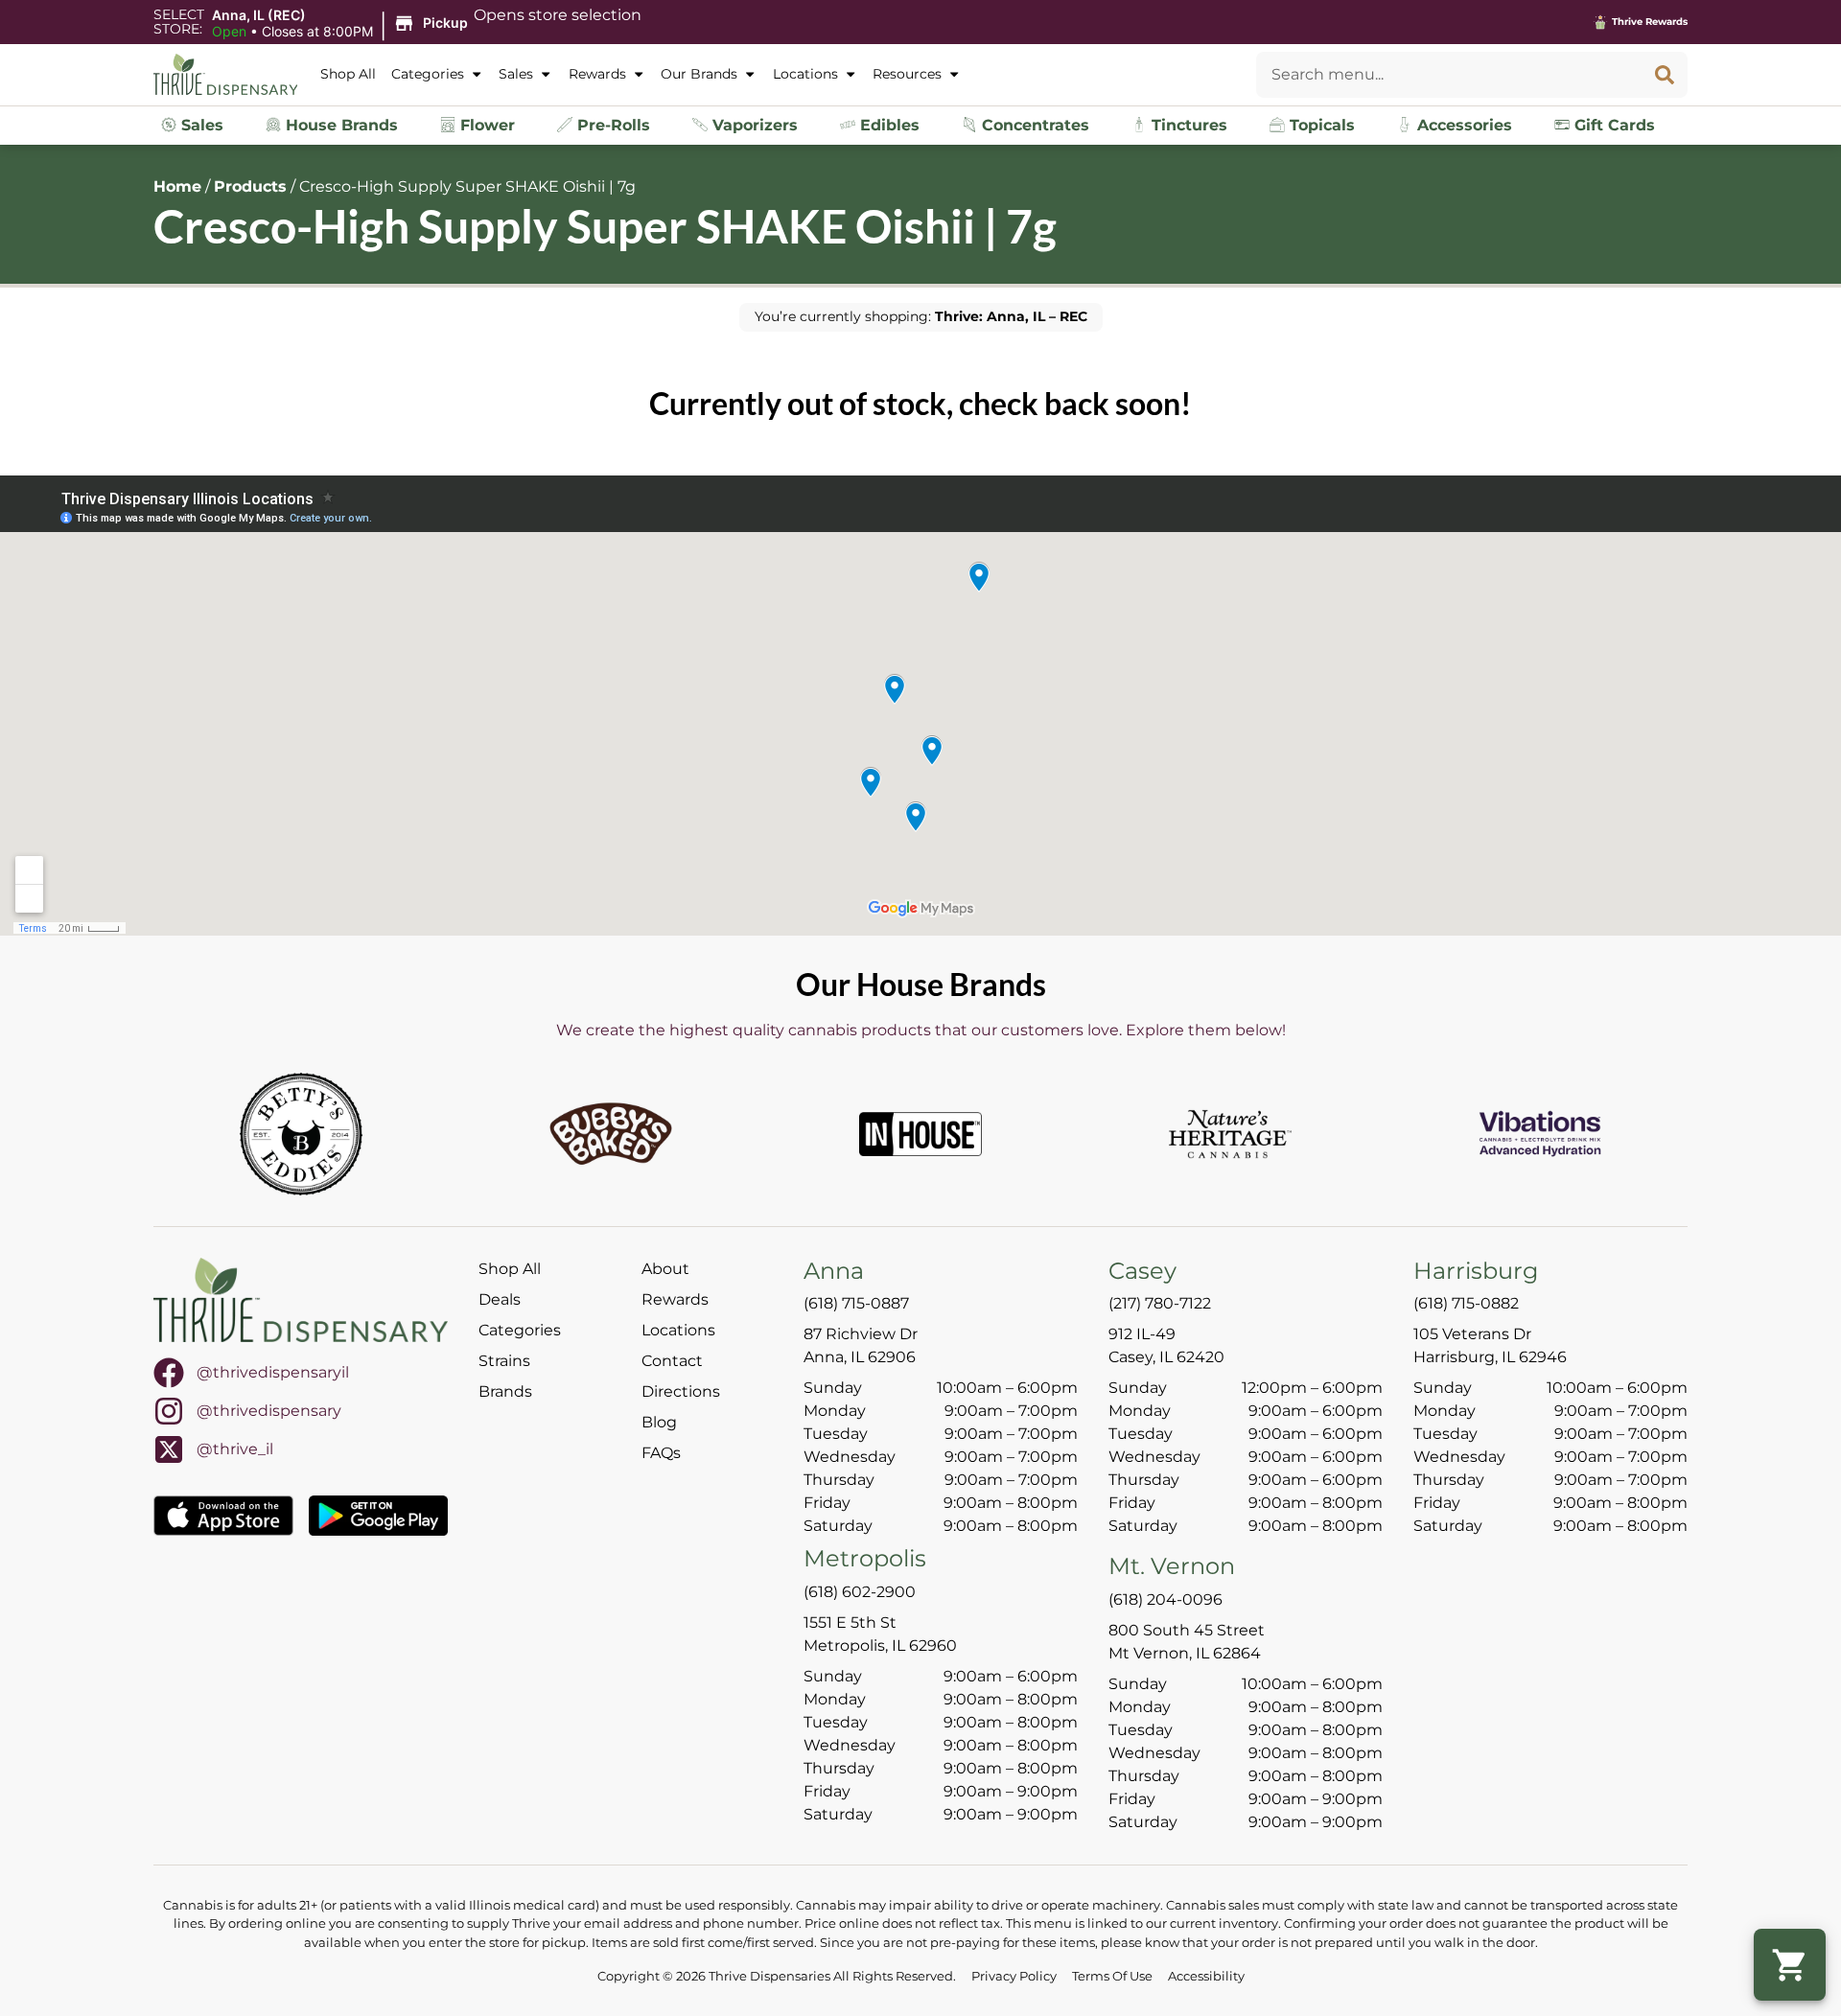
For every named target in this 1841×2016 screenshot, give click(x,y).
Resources (907, 74)
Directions (681, 1391)
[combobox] (1449, 75)
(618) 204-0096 (1165, 1599)
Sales (516, 74)
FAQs (661, 1453)
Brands (505, 1391)
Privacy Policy (1014, 1976)
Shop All (348, 74)
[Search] (1665, 75)
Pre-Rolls (611, 125)
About (665, 1269)
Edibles (887, 125)
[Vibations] (1540, 1134)
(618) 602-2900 (860, 1592)
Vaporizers (753, 125)
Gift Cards (1612, 125)
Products (250, 186)
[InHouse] (920, 1134)
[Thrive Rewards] (1600, 22)
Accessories (1462, 125)
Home (177, 186)
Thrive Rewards (1650, 22)
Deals (500, 1299)
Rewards (597, 74)
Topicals (1320, 125)
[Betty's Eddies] (301, 1134)
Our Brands (699, 74)
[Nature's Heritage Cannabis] (1230, 1134)
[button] (343, 24)
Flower (485, 125)
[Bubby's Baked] (611, 1134)
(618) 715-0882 (1466, 1303)
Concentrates (1033, 125)
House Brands (339, 125)
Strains (504, 1361)
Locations (805, 74)
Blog (659, 1422)
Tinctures (1187, 125)
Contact (672, 1361)
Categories (428, 74)
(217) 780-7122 (1160, 1303)
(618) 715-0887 (856, 1303)
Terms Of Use (1112, 1976)
